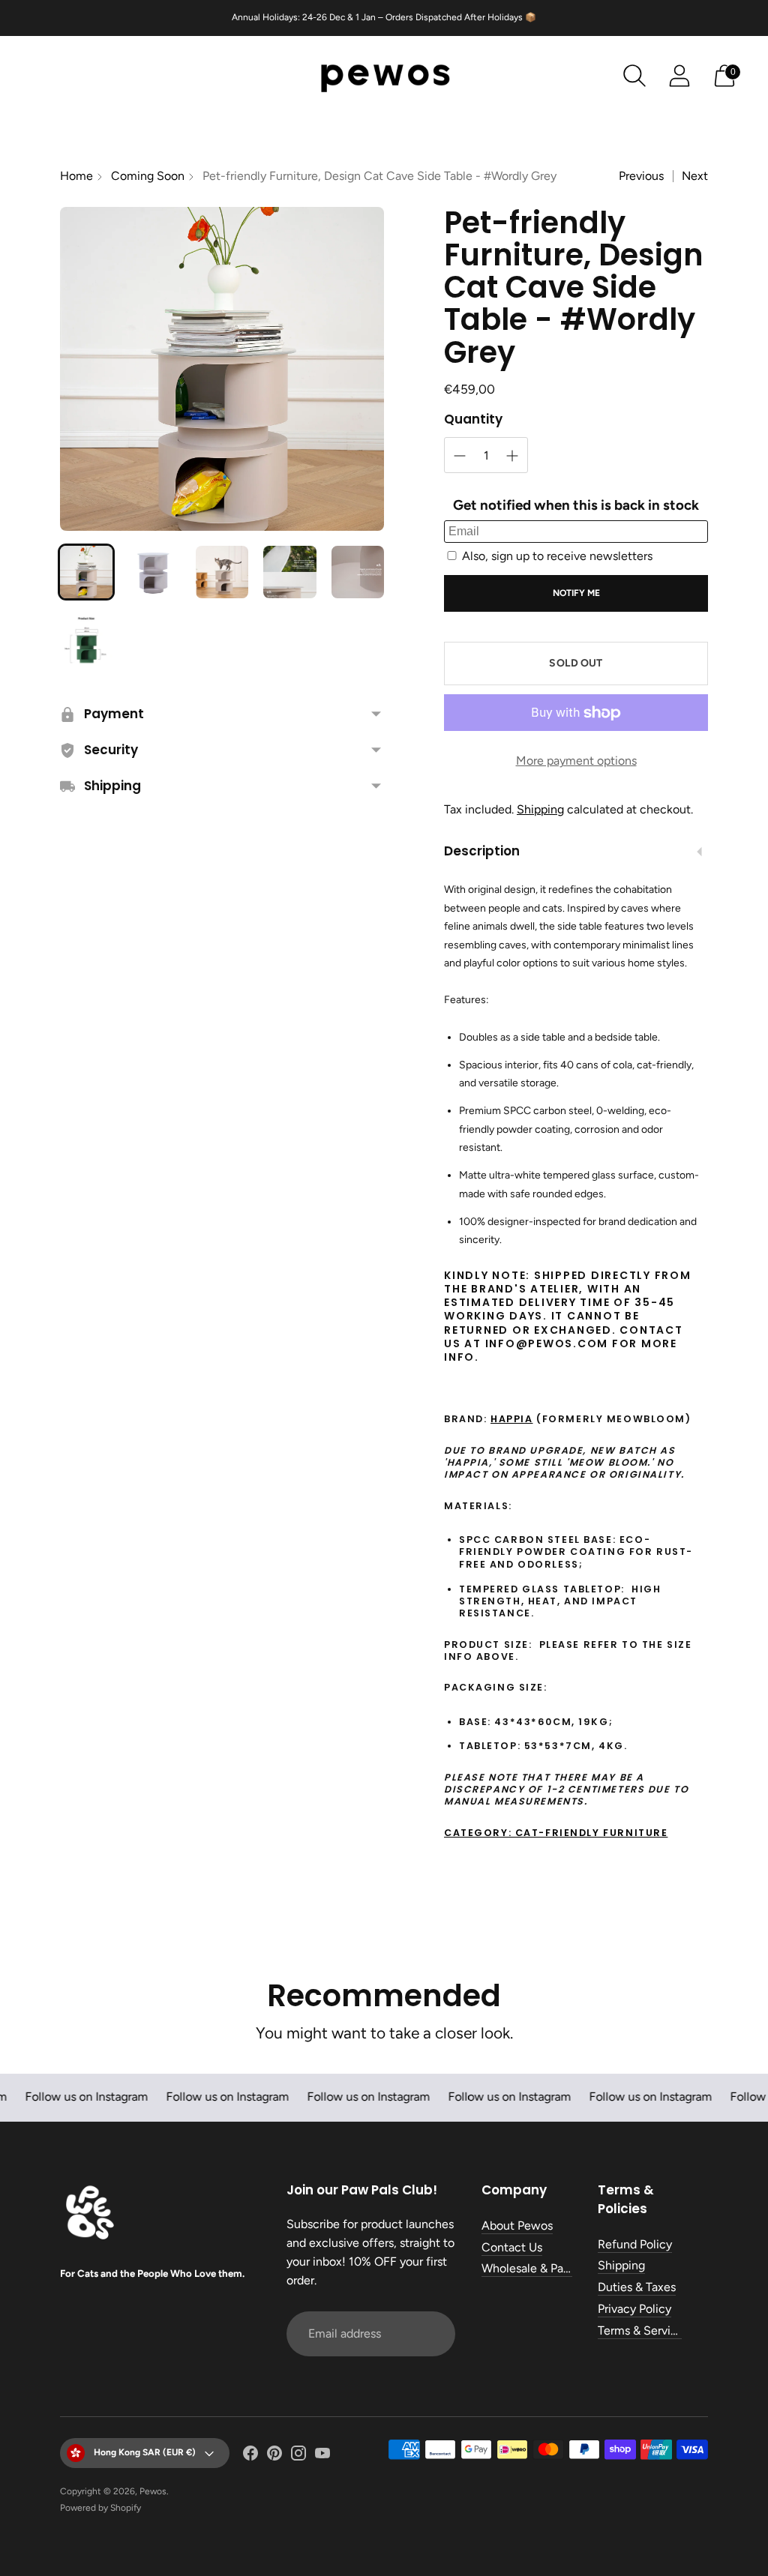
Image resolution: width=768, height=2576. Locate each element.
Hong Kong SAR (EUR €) (145, 2452)
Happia (511, 1419)
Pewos (153, 2491)
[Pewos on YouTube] (322, 2456)
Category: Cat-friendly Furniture (556, 1833)
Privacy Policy (634, 2309)
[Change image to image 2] (154, 572)
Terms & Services (643, 2330)
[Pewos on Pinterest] (274, 2456)
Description (482, 851)
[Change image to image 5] (358, 572)
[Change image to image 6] (86, 640)
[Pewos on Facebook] (250, 2456)
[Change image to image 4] (289, 572)
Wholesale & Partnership (546, 2268)
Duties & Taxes (637, 2287)
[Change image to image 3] (222, 572)
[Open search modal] (634, 76)
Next (695, 176)
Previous (641, 176)
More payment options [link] (576, 761)
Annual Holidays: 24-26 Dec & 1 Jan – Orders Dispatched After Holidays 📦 (384, 17)
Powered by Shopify (100, 2508)
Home (76, 176)
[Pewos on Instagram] (298, 2456)
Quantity (473, 419)
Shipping (540, 809)
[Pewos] (384, 76)
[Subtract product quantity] (460, 456)
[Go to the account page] (679, 76)
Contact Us (512, 2247)
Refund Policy (635, 2244)
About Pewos (517, 2226)
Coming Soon (148, 176)
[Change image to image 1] (86, 572)
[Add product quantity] (512, 456)
